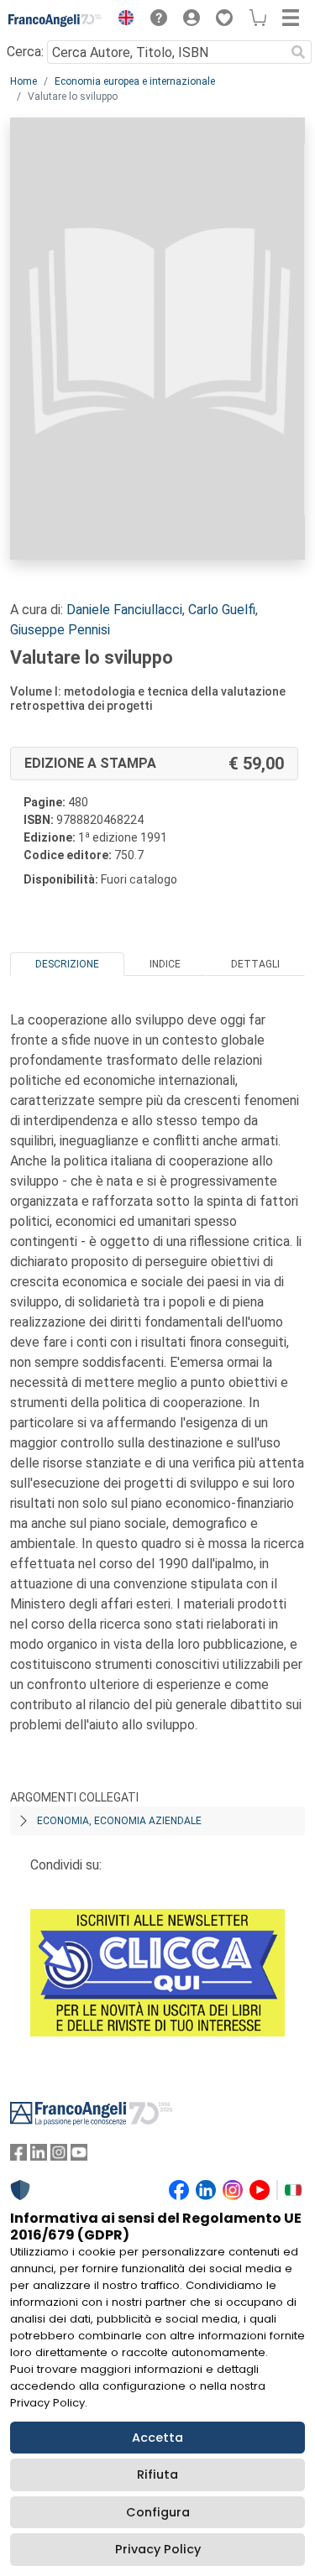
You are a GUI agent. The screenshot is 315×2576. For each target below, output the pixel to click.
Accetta (157, 2438)
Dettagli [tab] (255, 964)
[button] (122, 20)
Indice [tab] (165, 964)
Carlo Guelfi (222, 610)
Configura (158, 2512)
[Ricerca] (298, 52)
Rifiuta (157, 2474)
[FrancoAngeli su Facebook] (18, 2156)
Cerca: (25, 52)
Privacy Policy (158, 2549)
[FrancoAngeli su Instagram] (59, 2156)
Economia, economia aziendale (119, 1821)
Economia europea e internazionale (135, 81)
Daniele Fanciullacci (124, 610)
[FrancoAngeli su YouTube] (79, 2156)
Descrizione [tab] (67, 964)
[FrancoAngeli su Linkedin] (39, 2156)
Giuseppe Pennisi (60, 630)
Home (24, 81)
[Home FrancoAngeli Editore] (55, 20)
